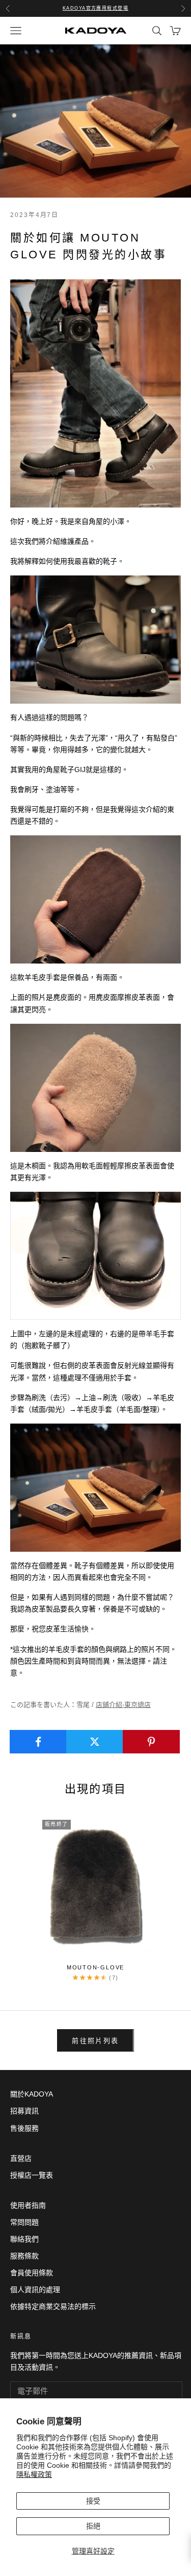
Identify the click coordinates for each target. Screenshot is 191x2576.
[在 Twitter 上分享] (95, 1742)
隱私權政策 (34, 2474)
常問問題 (24, 2222)
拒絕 (93, 2526)
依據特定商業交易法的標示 (53, 2306)
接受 (93, 2501)
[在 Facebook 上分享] (38, 1742)
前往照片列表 (95, 2041)
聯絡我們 (24, 2239)
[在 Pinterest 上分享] (151, 1742)
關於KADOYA (32, 2094)
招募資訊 (24, 2111)
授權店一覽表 (32, 2175)
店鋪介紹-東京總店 (123, 1705)
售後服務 (24, 2128)
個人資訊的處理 (35, 2290)
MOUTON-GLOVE (95, 1967)
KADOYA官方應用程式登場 (95, 8)
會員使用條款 (32, 2273)
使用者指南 (28, 2205)
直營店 (21, 2158)
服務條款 (24, 2256)
